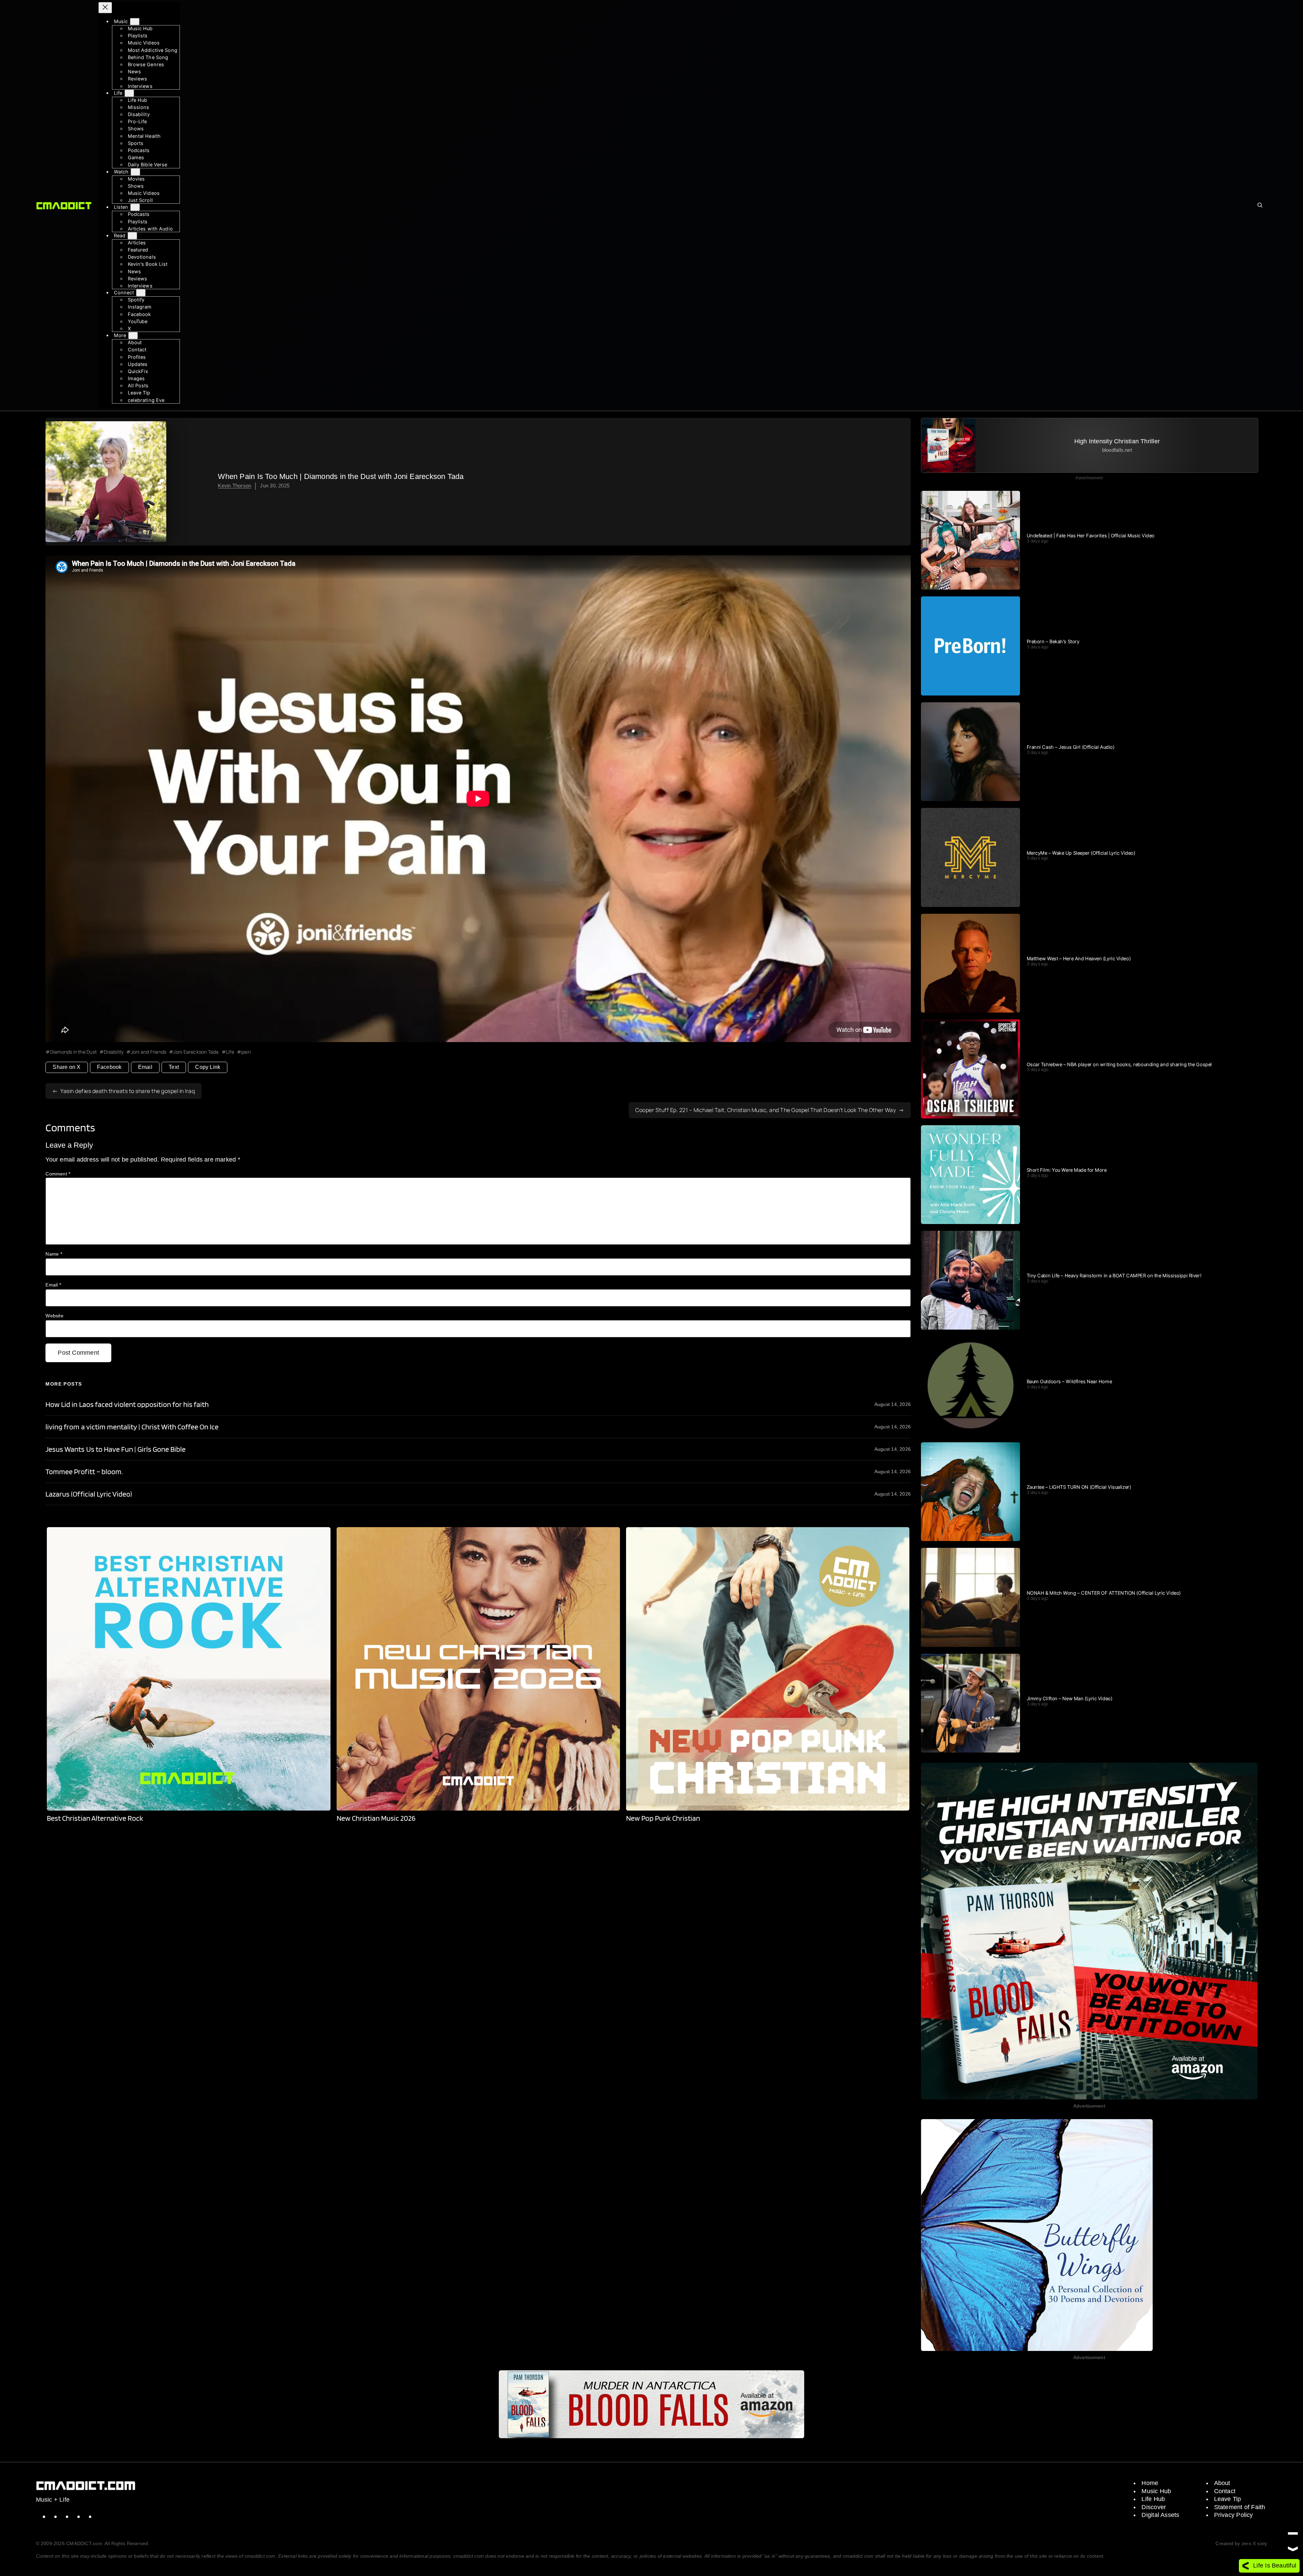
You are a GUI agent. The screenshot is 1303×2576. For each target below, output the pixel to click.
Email (145, 1067)
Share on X (67, 1067)
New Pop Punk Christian (663, 1818)
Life (230, 1052)
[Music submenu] (135, 22)
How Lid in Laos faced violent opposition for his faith (127, 1404)
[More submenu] (133, 336)
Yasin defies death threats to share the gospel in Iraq (128, 1091)
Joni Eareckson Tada (196, 1052)
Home (1150, 2483)
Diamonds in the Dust (73, 1052)
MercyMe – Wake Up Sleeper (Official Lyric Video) (1081, 853)
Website (54, 1316)
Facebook (109, 1067)
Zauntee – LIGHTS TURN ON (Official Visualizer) (1079, 1487)
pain (246, 1052)
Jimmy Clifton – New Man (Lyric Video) (1070, 1699)
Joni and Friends (149, 1052)
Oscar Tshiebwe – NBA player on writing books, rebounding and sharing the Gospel (1119, 1064)
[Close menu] (105, 8)
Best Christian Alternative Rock (95, 1818)
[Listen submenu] (135, 207)
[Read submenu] (132, 236)
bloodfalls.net (1117, 450)
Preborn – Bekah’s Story (1053, 642)
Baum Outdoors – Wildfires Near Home (1070, 1382)
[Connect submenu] (141, 293)
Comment (58, 1174)
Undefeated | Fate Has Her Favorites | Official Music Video (1091, 536)
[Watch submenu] (135, 172)
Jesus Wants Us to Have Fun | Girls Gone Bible (115, 1449)
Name (54, 1254)
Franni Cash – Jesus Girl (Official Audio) (1071, 747)
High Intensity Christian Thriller (1117, 441)
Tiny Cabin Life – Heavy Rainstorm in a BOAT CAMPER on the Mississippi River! (1114, 1276)
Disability (114, 1052)
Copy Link (208, 1067)
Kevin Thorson (234, 486)
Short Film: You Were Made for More (1067, 1170)
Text (174, 1067)
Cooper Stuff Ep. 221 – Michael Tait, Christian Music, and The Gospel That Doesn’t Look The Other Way (766, 1110)
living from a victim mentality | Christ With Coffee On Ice (132, 1427)
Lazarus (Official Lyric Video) (89, 1494)
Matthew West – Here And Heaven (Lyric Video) (1079, 959)
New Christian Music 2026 (376, 1818)
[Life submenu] (129, 93)
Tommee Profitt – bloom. (84, 1472)
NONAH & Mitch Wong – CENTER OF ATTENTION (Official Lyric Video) (1104, 1593)
